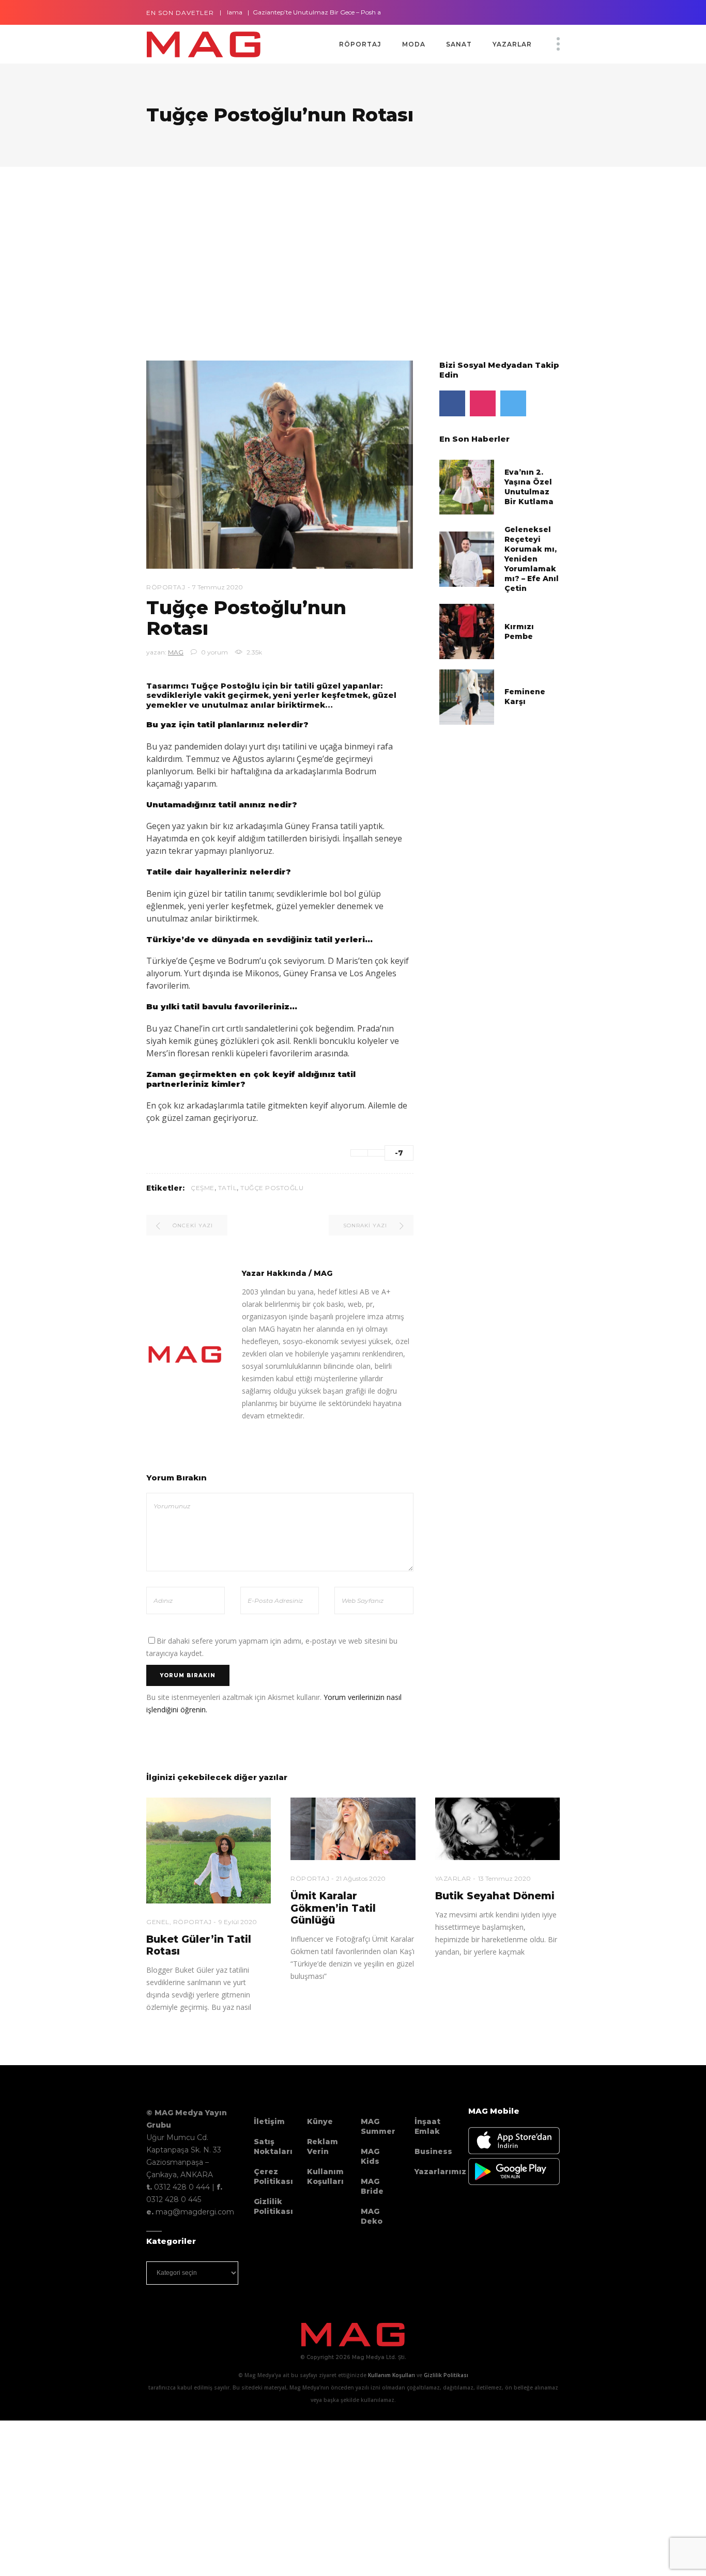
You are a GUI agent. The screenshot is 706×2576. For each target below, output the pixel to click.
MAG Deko (372, 2216)
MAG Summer (378, 2126)
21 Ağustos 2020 (361, 1878)
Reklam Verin (323, 2146)
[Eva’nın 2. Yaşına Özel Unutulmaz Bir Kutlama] (467, 486)
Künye (320, 2121)
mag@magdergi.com (195, 2212)
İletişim (269, 2121)
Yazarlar (453, 1878)
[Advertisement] (310, 249)
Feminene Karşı (525, 697)
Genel (158, 1922)
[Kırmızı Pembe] (467, 631)
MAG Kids (370, 2156)
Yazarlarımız (440, 2172)
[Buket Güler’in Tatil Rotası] (209, 1850)
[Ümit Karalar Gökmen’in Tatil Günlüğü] (353, 1829)
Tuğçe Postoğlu (272, 1188)
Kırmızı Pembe (519, 631)
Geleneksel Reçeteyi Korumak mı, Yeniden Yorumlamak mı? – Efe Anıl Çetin (532, 559)
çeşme (203, 1188)
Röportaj (166, 587)
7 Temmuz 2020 (218, 587)
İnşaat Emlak (427, 2126)
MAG (176, 652)
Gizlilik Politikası (273, 2206)
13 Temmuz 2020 (504, 1878)
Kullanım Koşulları (325, 2176)
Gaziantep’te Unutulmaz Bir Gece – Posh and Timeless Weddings (303, 12)
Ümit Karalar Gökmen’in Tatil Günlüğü (333, 1908)
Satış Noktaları (273, 2146)
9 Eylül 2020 (238, 1922)
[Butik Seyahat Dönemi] (497, 1829)
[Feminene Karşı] (467, 696)
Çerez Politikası (273, 2176)
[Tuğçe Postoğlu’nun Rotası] (185, 1354)
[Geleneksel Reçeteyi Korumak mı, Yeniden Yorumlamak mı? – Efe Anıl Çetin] (467, 559)
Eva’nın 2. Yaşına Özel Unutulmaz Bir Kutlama (529, 487)
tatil (228, 1188)
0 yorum (214, 652)
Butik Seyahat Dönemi (495, 1896)
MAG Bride (372, 2186)
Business (433, 2151)
